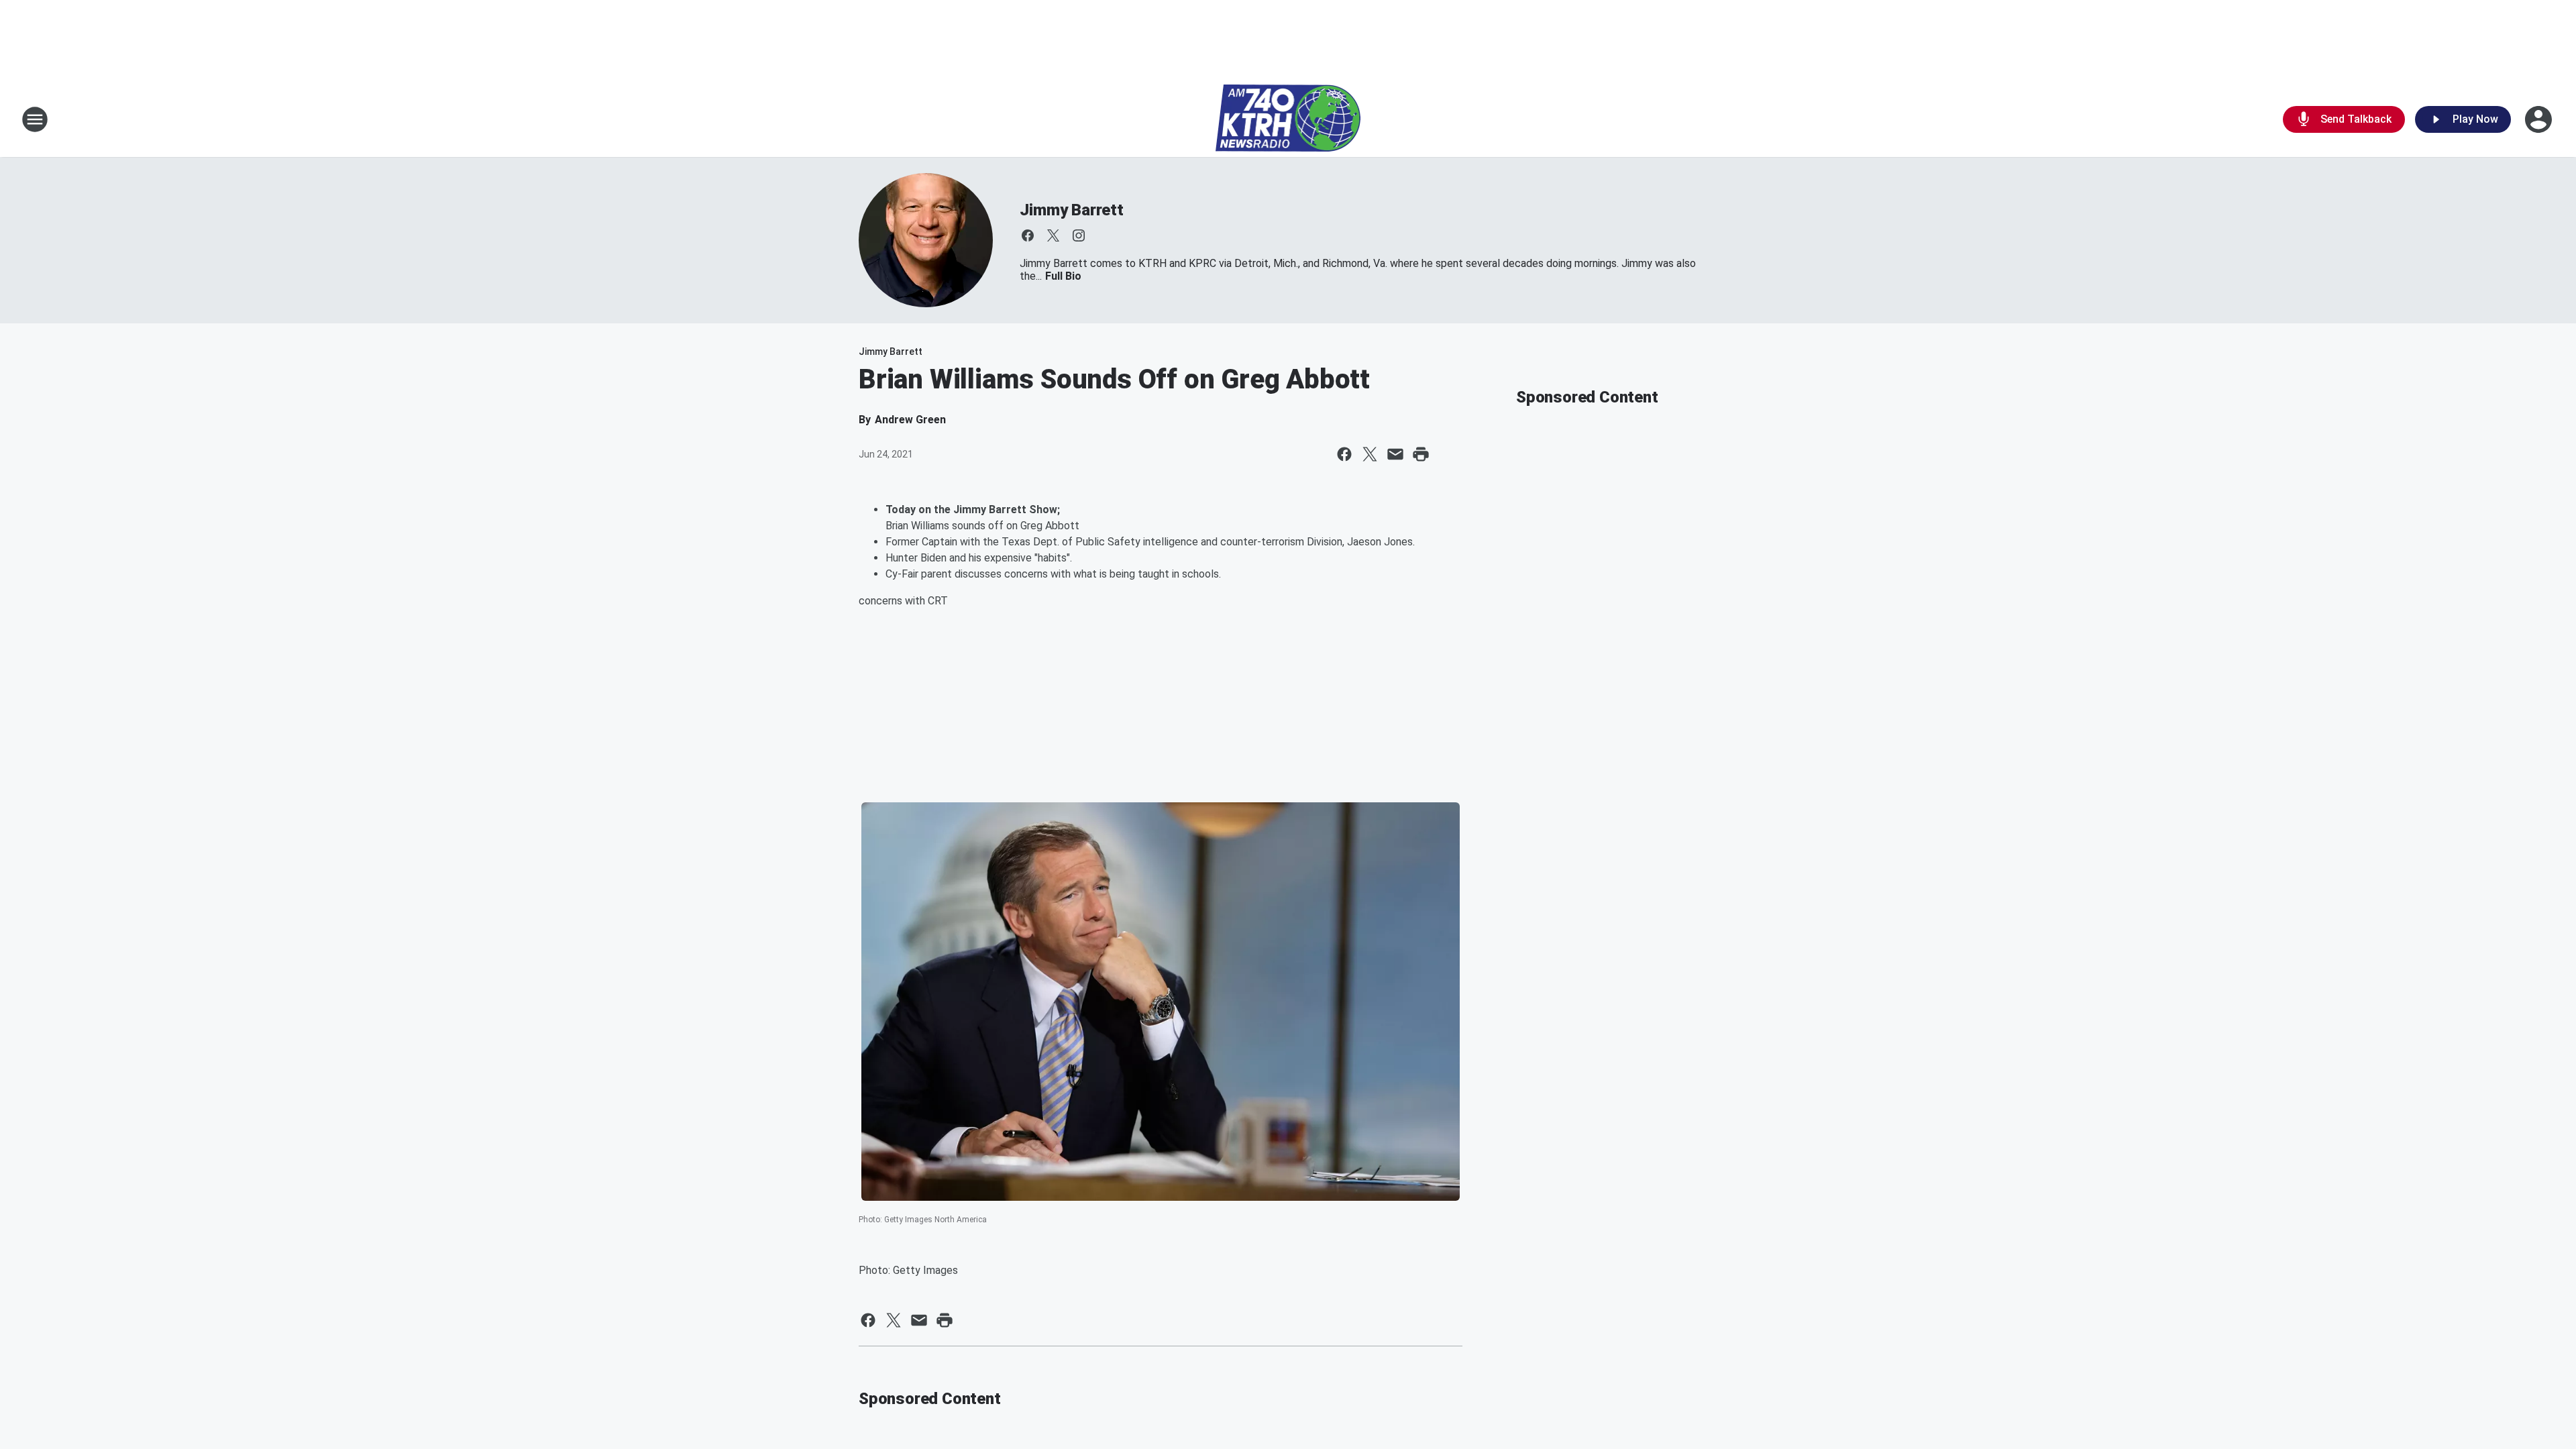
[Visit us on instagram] (1079, 235)
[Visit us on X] (1053, 235)
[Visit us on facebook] (1028, 235)
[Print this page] (1421, 454)
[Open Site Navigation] (35, 119)
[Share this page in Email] (1395, 454)
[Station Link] (1288, 119)
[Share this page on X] (1370, 454)
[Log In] (2540, 119)
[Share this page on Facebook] (1344, 454)
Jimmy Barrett (1071, 210)
